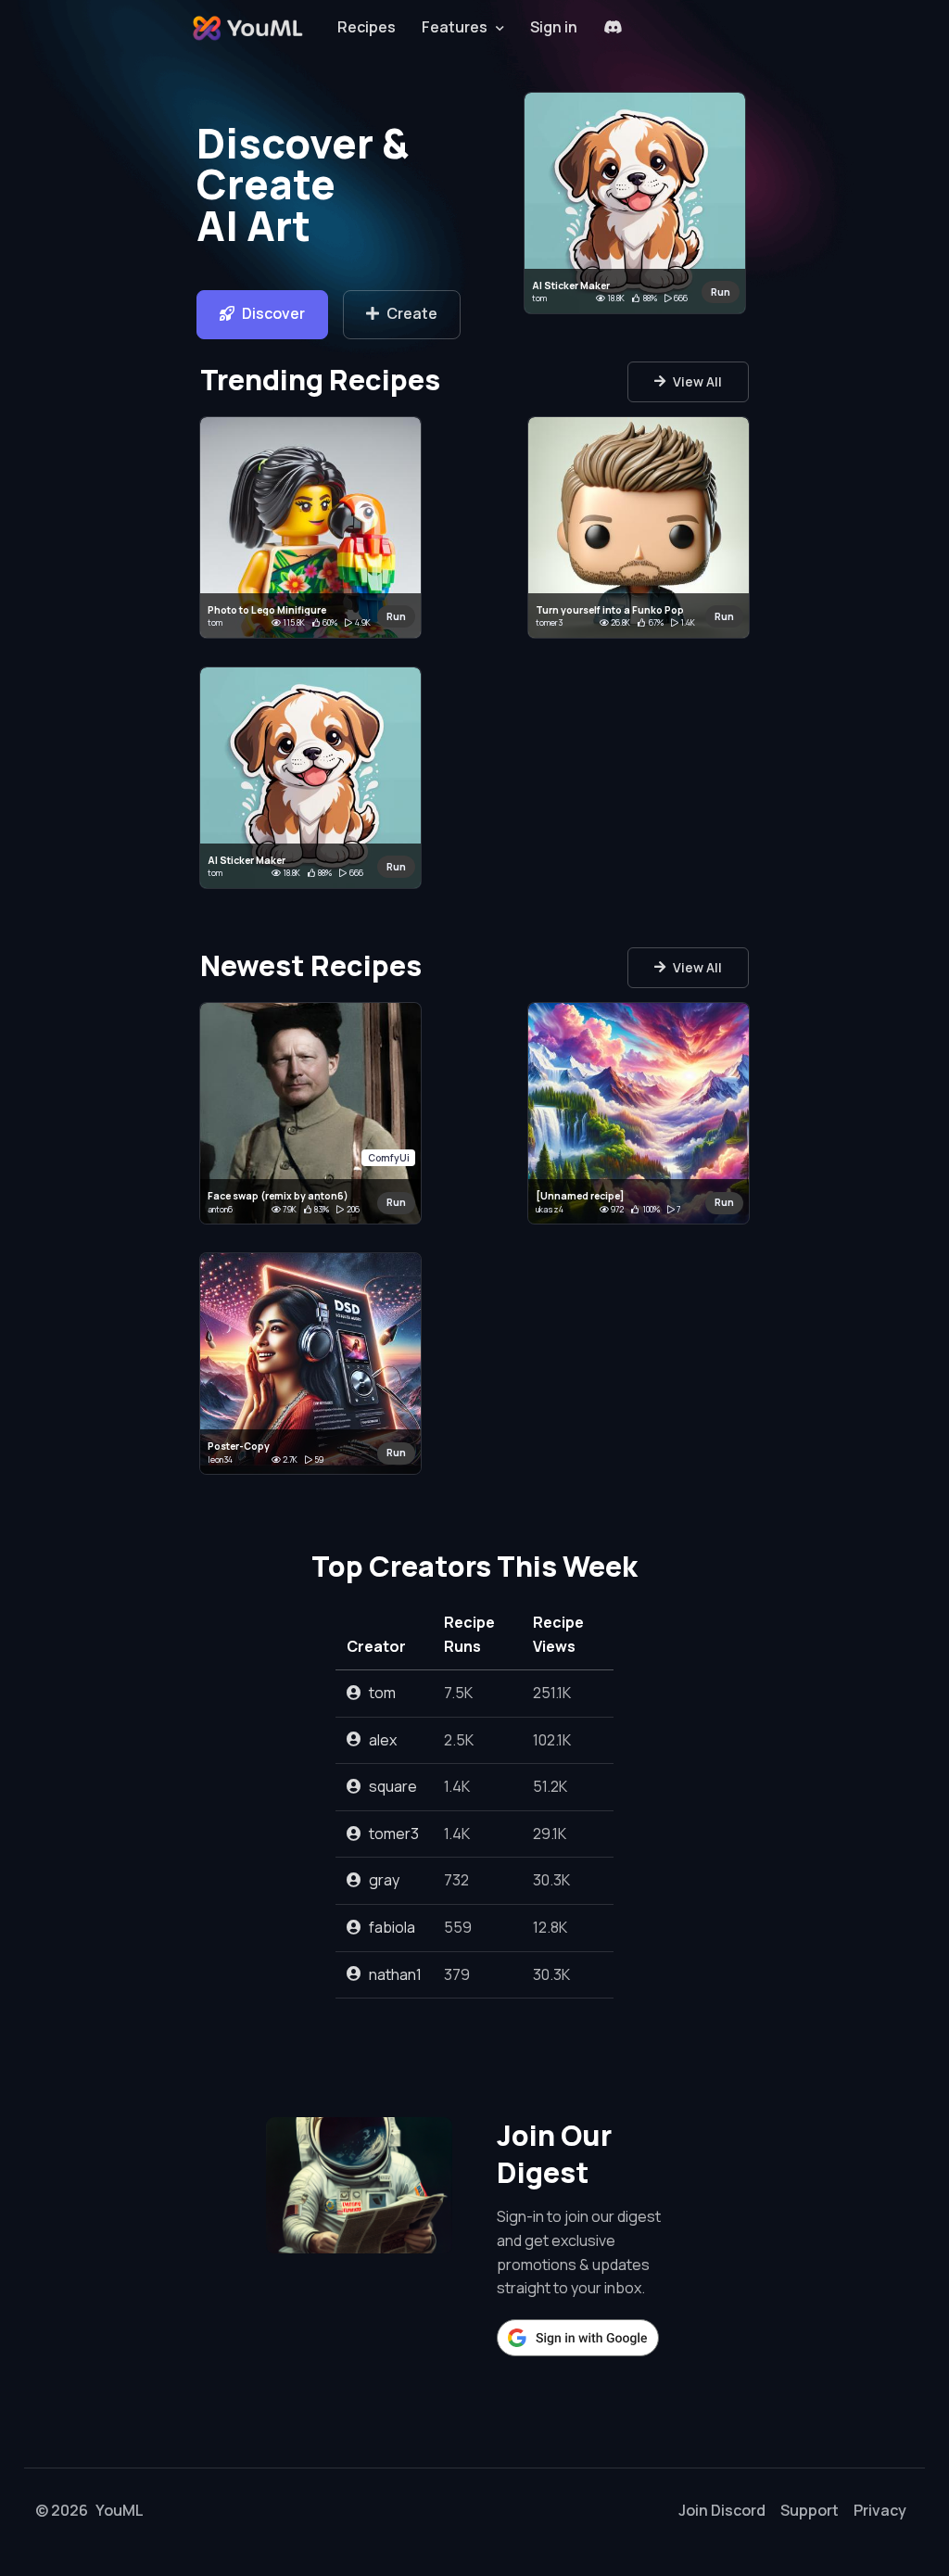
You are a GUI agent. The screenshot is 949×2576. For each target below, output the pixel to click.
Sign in (554, 27)
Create (412, 313)
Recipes (367, 27)
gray (384, 1880)
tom (382, 1693)
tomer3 (394, 1834)
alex (383, 1740)
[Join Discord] (613, 28)
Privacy (880, 2510)
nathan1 (395, 1974)
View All (697, 381)
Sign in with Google (578, 2338)
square (393, 1786)
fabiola (392, 1927)
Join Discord (722, 2510)
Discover (273, 313)
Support (810, 2510)
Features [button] (455, 27)
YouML (120, 2510)
